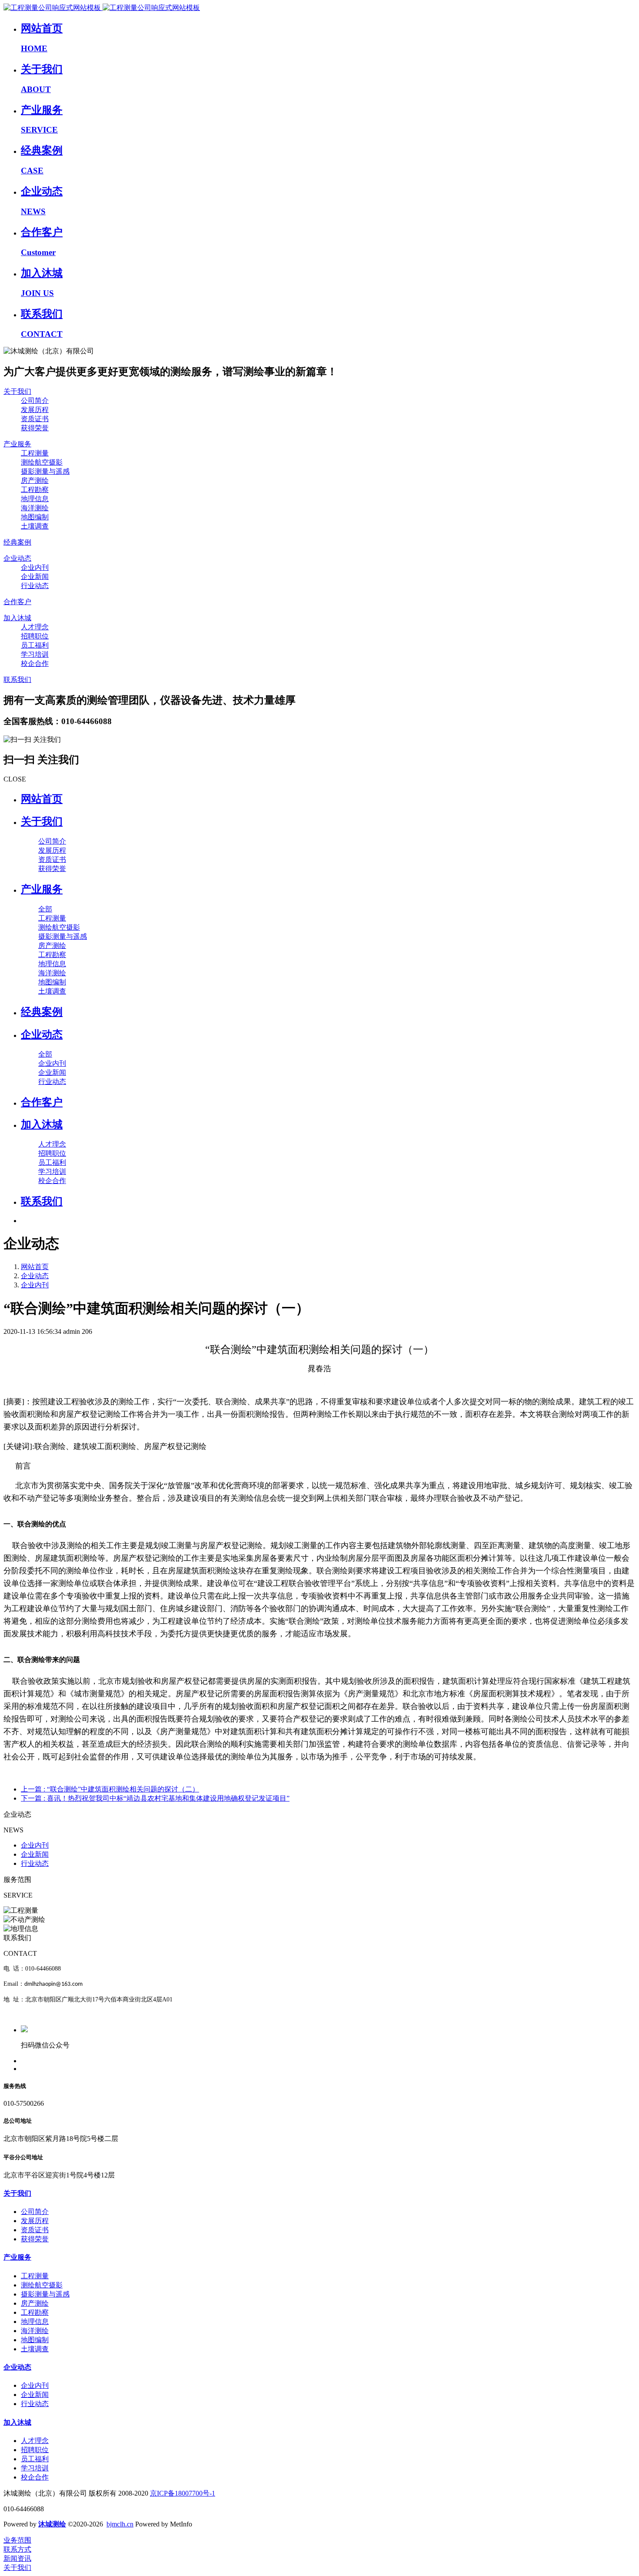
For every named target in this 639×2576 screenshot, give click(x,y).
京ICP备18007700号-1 (183, 2493)
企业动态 (35, 1276)
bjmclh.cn (120, 2524)
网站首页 (42, 799)
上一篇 (110, 1789)
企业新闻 (35, 1854)
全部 (45, 909)
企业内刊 (35, 1285)
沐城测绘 (52, 2524)
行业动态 (35, 1863)
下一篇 (155, 1798)
